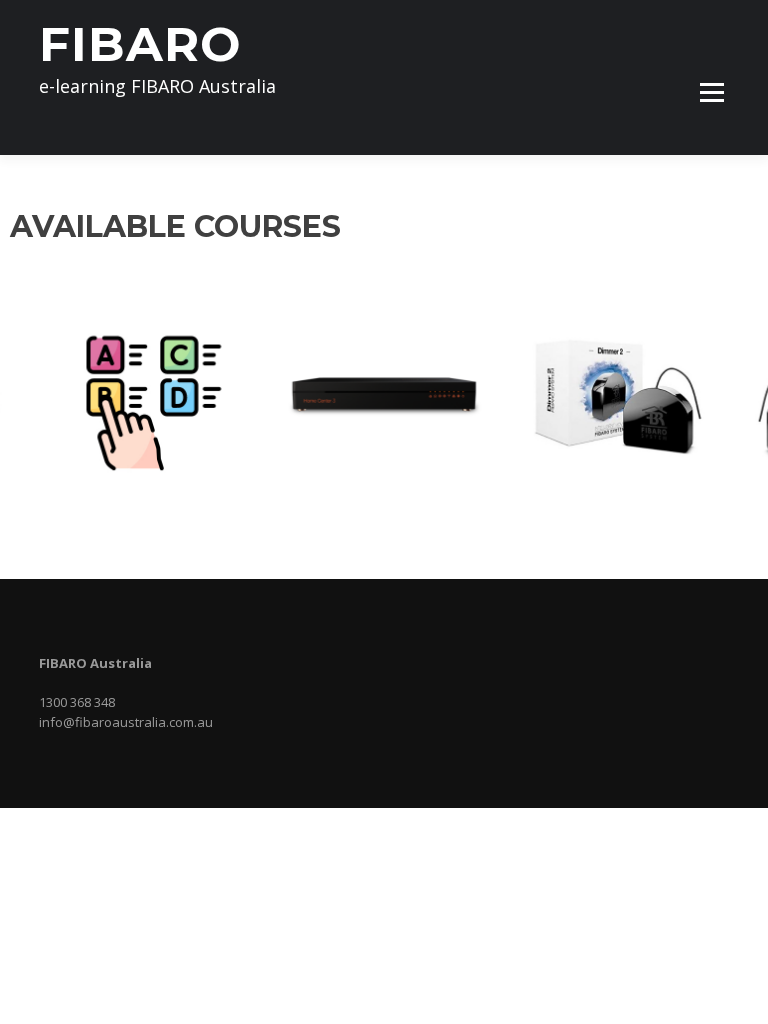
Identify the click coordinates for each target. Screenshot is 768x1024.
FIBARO (140, 44)
